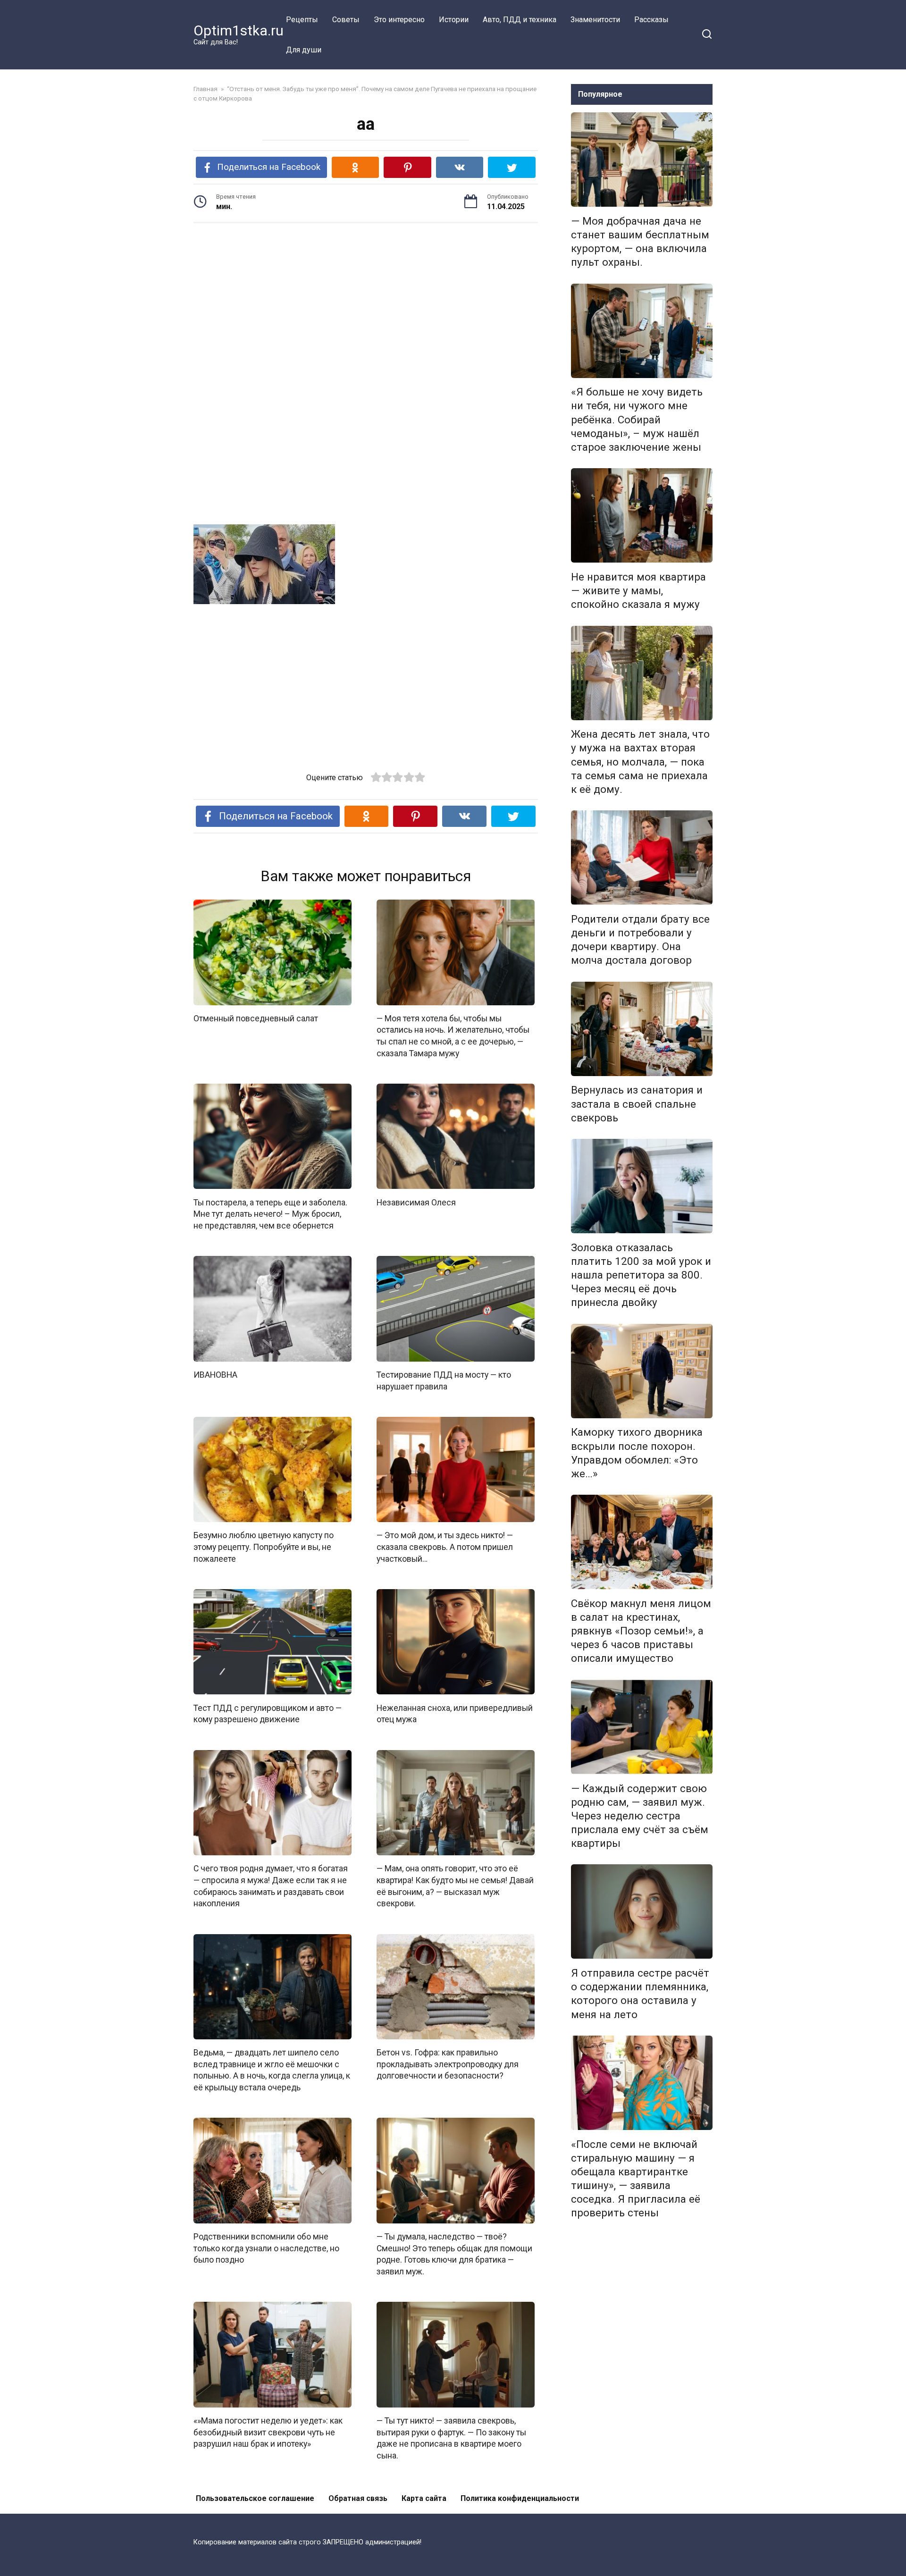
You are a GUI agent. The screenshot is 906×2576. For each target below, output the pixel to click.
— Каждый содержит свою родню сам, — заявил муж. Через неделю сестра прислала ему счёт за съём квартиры (640, 1816)
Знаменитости (595, 20)
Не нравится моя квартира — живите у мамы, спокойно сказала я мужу (638, 590)
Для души (304, 50)
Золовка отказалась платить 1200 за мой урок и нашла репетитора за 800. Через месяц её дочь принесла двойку (641, 1275)
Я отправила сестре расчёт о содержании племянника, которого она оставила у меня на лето (640, 1993)
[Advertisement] (366, 303)
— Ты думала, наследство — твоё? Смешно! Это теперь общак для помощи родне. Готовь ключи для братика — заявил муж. (454, 2254)
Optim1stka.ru (239, 30)
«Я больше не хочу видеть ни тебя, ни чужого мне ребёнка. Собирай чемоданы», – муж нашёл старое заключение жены (637, 420)
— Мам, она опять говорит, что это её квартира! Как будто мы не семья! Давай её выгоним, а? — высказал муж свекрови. (455, 1886)
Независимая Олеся (416, 1202)
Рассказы (651, 20)
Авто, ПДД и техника (520, 20)
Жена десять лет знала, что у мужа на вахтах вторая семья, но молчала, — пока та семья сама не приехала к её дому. (640, 762)
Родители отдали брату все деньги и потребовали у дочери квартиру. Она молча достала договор (640, 939)
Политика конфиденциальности (520, 2498)
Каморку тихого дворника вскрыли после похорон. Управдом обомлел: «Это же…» (637, 1453)
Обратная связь (358, 2498)
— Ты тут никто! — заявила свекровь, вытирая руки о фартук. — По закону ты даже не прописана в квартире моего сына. (451, 2438)
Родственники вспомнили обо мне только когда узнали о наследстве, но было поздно (266, 2248)
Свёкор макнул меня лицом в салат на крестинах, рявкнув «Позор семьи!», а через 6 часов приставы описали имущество (641, 1631)
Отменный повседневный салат (256, 1019)
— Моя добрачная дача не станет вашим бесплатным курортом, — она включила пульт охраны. (640, 241)
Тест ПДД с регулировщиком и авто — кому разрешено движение (268, 1713)
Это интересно (399, 20)
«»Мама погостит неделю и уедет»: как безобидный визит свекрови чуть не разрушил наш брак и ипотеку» (268, 2432)
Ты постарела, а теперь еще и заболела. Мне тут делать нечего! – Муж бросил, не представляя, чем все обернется (270, 1214)
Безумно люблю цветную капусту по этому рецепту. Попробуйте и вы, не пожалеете (264, 1547)
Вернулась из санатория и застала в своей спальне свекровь (637, 1104)
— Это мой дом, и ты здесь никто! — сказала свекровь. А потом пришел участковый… (445, 1547)
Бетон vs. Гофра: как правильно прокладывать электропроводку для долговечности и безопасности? (448, 2064)
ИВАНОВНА (215, 1375)
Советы (346, 20)
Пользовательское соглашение (255, 2498)
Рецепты (302, 20)
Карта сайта (424, 2498)
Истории (454, 20)
